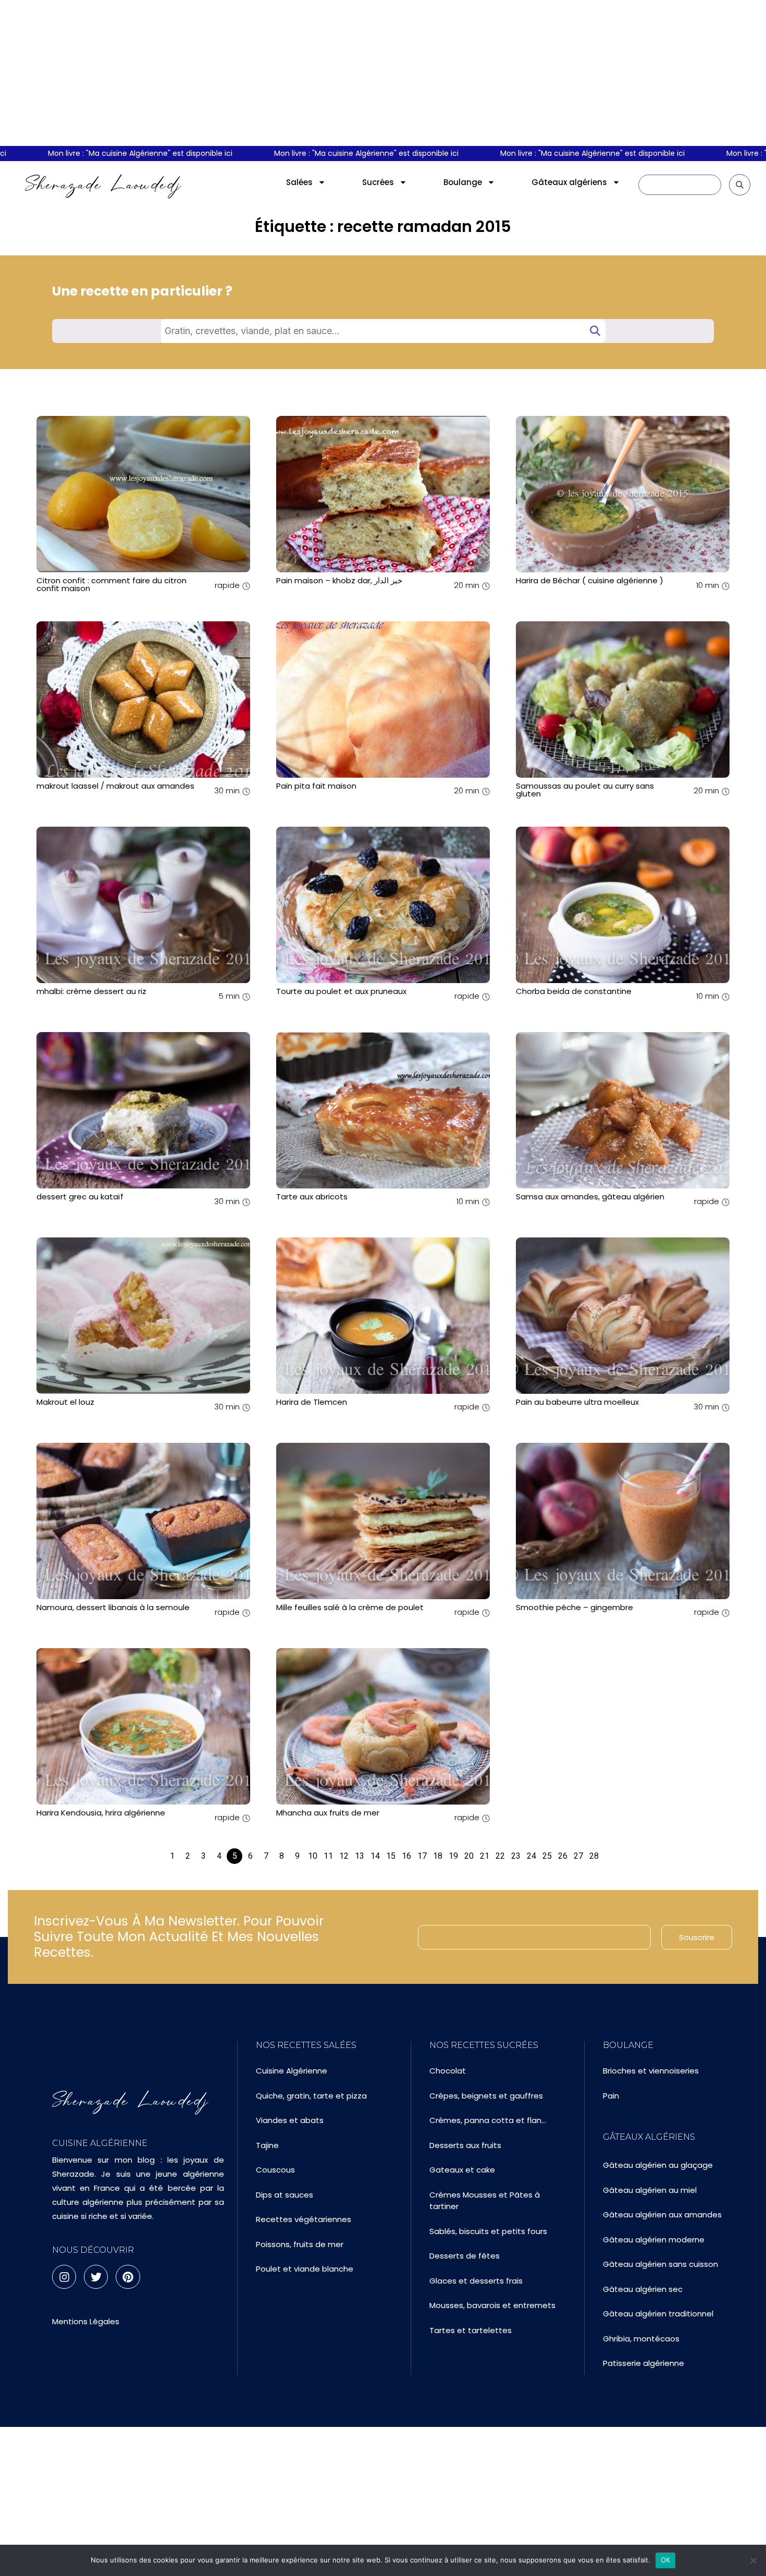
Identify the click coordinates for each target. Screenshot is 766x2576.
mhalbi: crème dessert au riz (91, 991)
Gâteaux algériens (569, 182)
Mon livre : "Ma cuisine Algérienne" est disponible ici (318, 153)
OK (666, 2560)
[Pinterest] (128, 2277)
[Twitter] (96, 2277)
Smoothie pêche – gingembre (574, 1607)
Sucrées (378, 182)
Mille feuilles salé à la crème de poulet (350, 1607)
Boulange (463, 182)
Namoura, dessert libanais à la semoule (113, 1607)
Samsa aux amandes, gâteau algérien (590, 1197)
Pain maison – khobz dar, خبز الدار (339, 580)
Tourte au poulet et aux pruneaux (341, 991)
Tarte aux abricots (312, 1197)
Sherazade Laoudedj (103, 185)
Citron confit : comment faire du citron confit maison (112, 584)
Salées (299, 182)
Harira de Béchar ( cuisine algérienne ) (590, 580)
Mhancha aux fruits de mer (328, 1813)
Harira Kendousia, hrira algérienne (101, 1813)
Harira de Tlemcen (312, 1402)
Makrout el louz (65, 1402)
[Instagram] (64, 2277)
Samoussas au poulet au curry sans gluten (585, 790)
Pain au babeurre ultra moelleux (577, 1402)
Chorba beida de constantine (574, 991)
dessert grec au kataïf (80, 1197)
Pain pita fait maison (316, 786)
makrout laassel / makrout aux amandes (115, 786)
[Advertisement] (383, 73)
